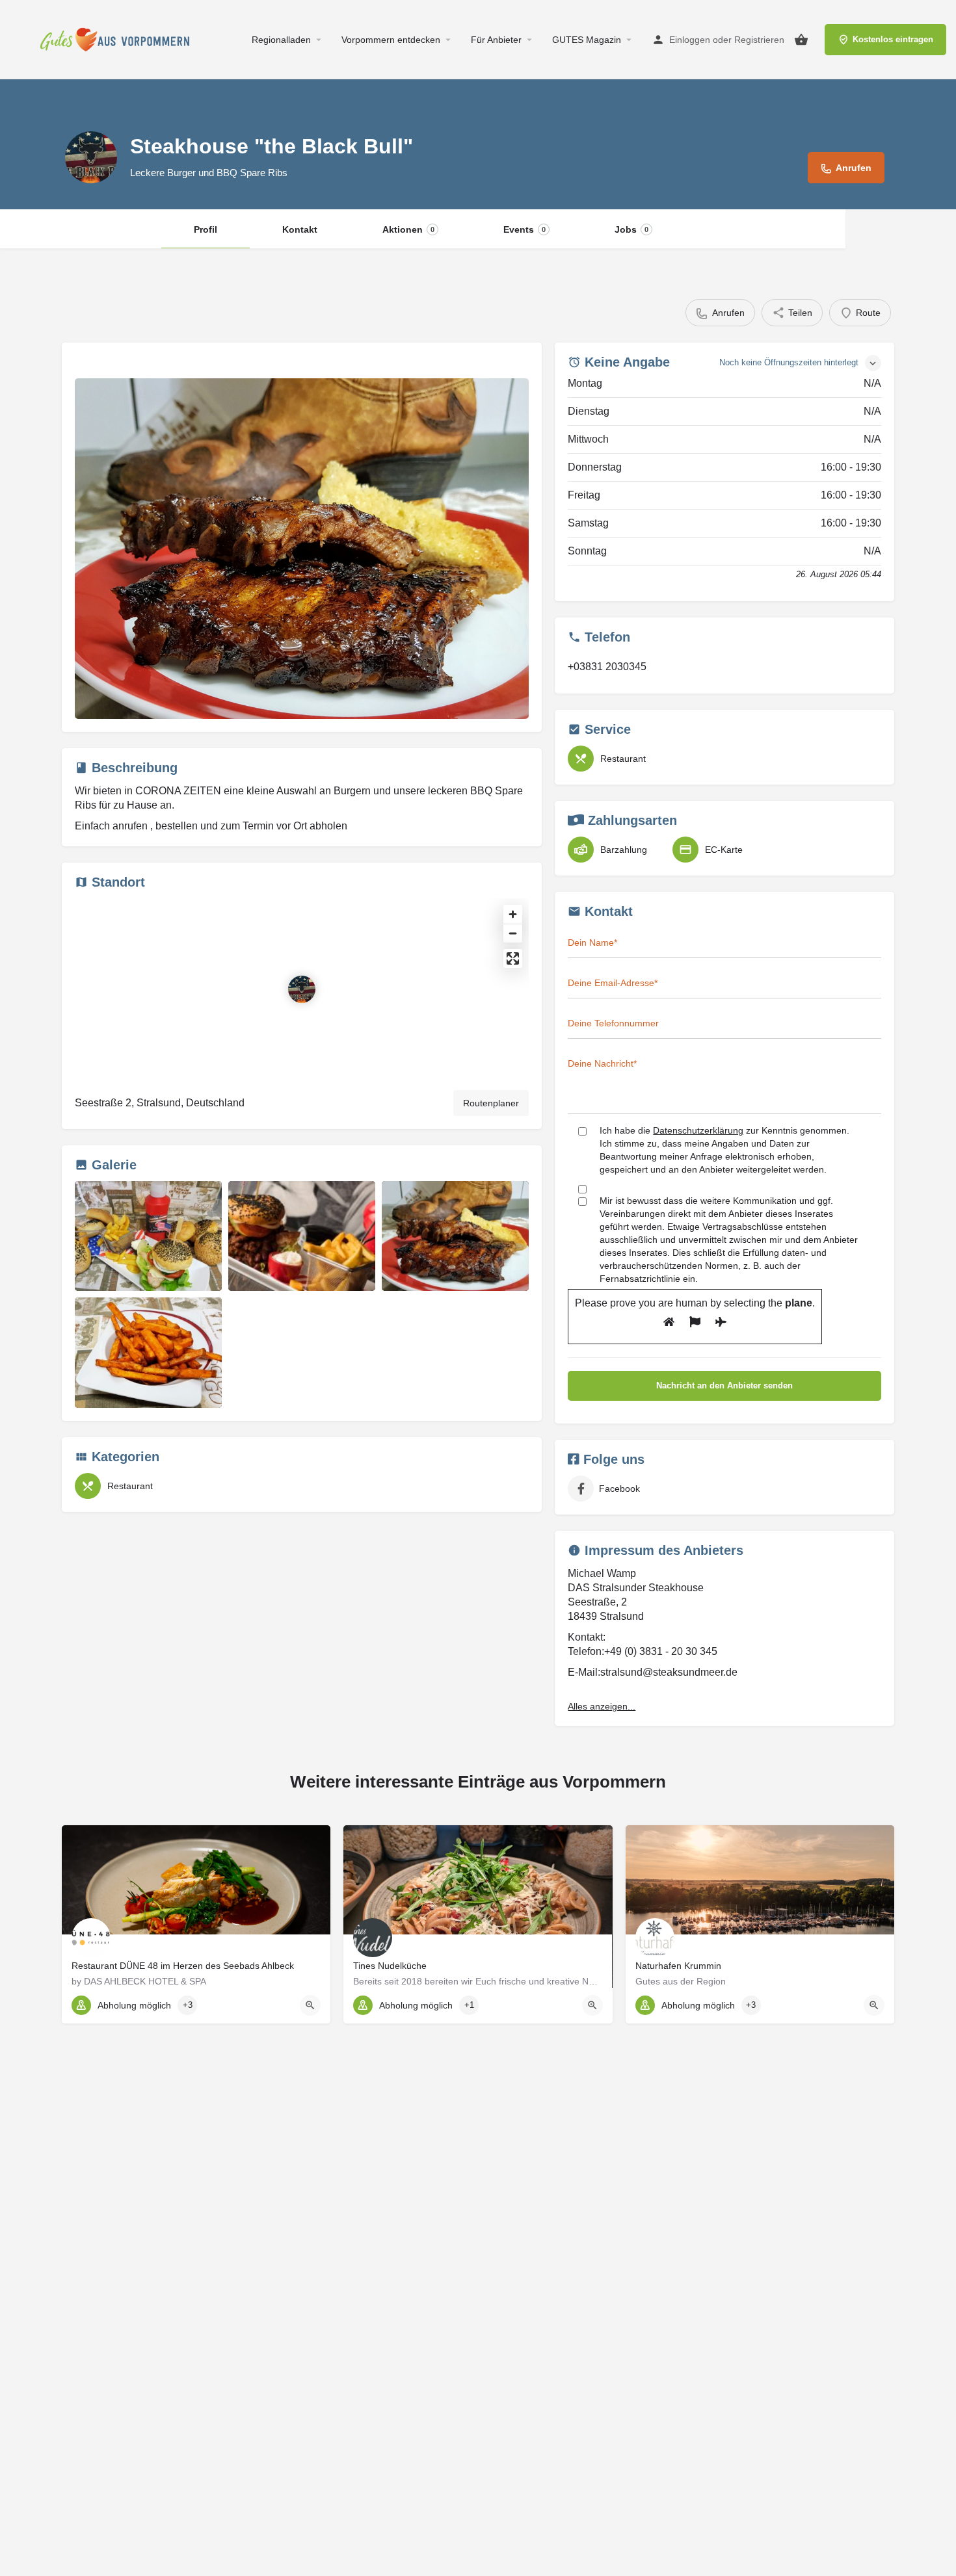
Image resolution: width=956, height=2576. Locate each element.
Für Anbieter (496, 40)
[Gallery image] (302, 549)
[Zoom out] (513, 933)
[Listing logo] (91, 157)
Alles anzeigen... (602, 1706)
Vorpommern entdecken (391, 40)
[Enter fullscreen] (513, 958)
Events (524, 229)
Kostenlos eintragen (893, 39)
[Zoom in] (513, 914)
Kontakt (300, 229)
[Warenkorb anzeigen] (801, 40)
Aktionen (408, 229)
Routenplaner (491, 1103)
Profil (206, 229)
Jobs (631, 229)
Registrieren (759, 40)
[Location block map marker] (302, 989)
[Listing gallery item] (148, 1236)
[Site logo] (118, 39)
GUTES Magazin (587, 40)
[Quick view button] (310, 2005)
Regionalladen (281, 40)
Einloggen (690, 40)
